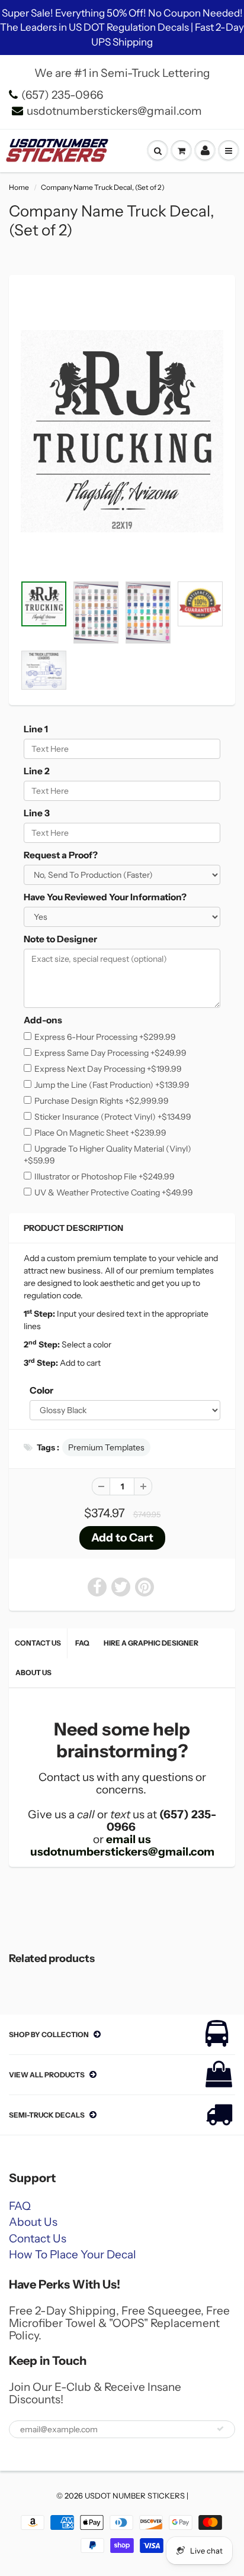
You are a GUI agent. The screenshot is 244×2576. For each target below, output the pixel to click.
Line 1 (36, 729)
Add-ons (43, 1020)
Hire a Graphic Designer (151, 1643)
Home (19, 187)
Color (41, 1390)
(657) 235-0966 (62, 95)
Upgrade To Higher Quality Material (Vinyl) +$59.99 (107, 1155)
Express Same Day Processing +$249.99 (110, 1053)
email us (129, 1839)
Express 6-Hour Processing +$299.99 (105, 1037)
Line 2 (37, 771)
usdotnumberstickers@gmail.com (114, 111)
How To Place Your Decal (73, 2255)
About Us (33, 1672)
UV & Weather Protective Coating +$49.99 (114, 1192)
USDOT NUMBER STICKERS (135, 2496)
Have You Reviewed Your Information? (105, 897)
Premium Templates (106, 1447)
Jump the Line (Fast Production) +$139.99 (112, 1085)
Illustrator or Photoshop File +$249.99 (105, 1177)
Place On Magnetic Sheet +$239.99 (100, 1133)
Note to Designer (60, 939)
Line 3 (37, 813)
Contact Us (38, 1643)
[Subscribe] (220, 2429)
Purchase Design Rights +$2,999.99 (102, 1101)
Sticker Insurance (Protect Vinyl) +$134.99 (113, 1117)
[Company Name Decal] (122, 431)
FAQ (82, 1643)
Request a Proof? (61, 855)
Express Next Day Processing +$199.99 (108, 1069)
